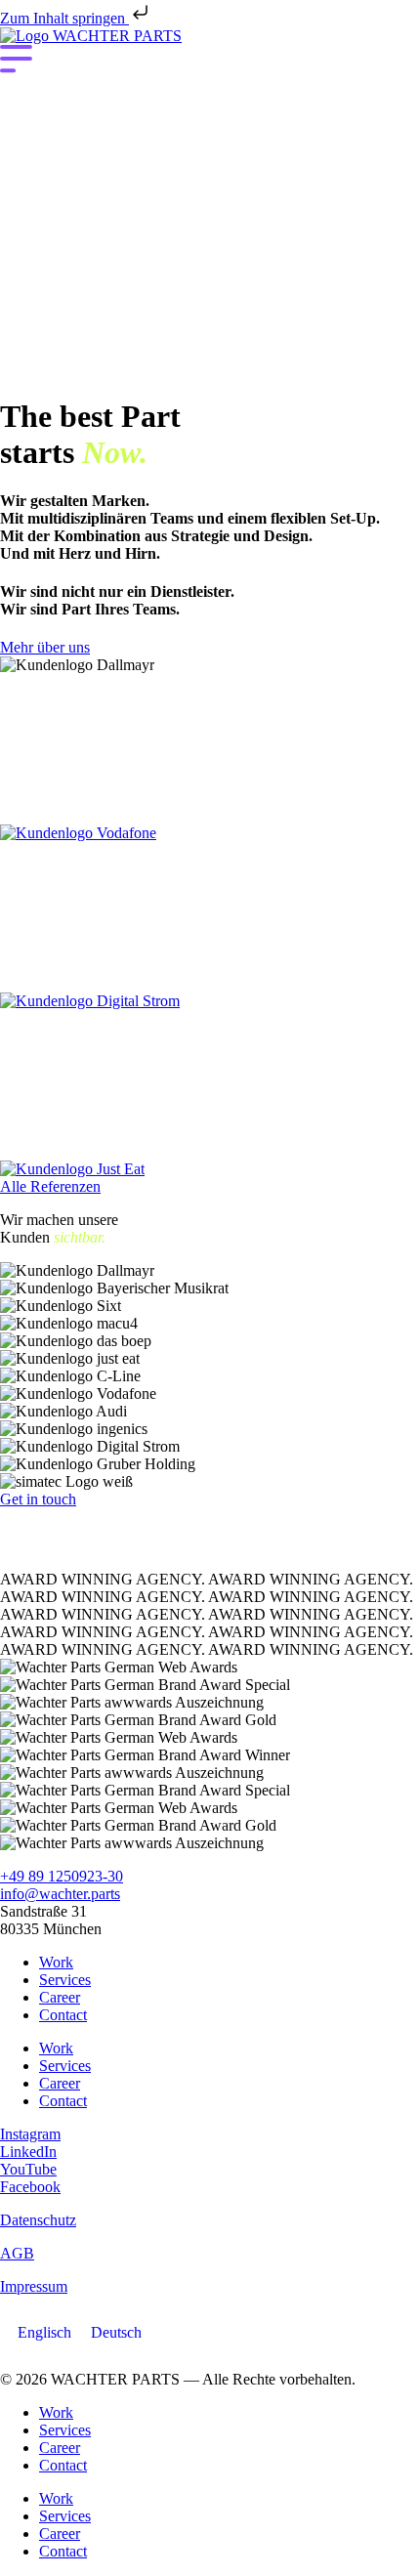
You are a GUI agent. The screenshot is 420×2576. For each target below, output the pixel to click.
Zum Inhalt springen (64, 18)
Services (65, 1980)
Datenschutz (38, 2220)
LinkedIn (28, 2152)
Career (60, 1997)
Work (56, 1962)
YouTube (28, 2169)
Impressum (34, 2286)
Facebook (30, 2187)
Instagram (30, 2134)
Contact (63, 2015)
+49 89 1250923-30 (62, 1876)
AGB (17, 2253)
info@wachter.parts (60, 1894)
